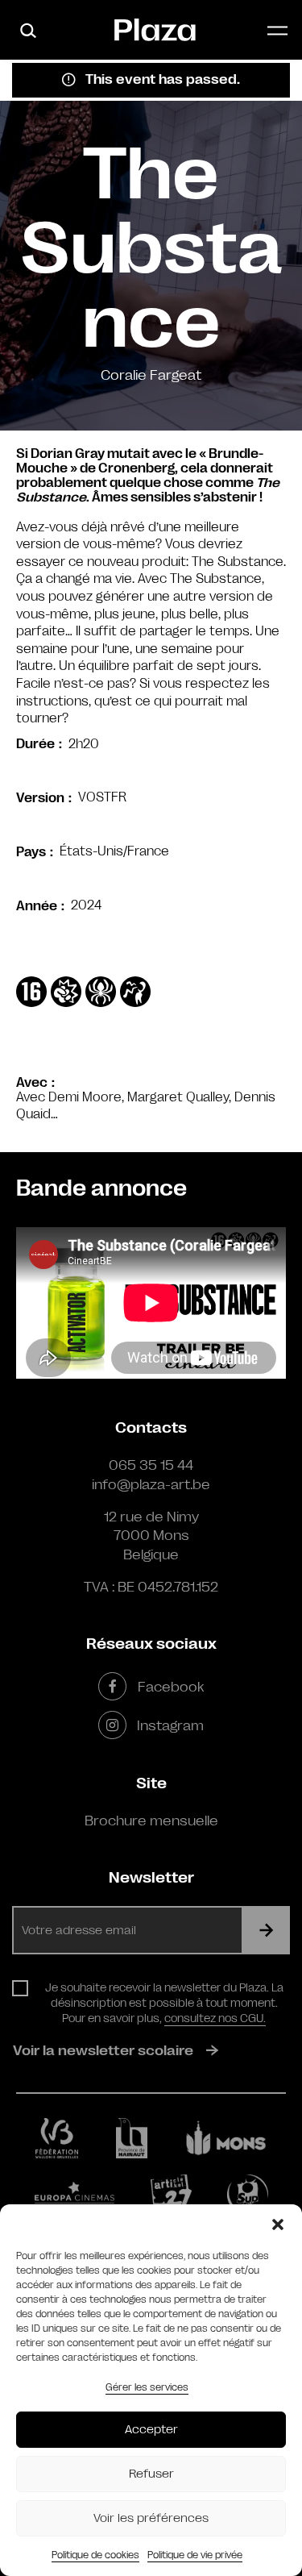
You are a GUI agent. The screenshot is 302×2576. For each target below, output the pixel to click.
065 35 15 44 (151, 1465)
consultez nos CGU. (215, 2018)
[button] (278, 2224)
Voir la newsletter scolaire (103, 2050)
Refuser (151, 2474)
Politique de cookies (95, 2555)
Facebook (170, 1687)
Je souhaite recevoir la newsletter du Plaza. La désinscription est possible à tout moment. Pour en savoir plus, (164, 2003)
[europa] (74, 2195)
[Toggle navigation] (277, 30)
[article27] (171, 2195)
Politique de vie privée (195, 2555)
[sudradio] (247, 2195)
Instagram (170, 1725)
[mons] (226, 2139)
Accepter (151, 2430)
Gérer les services (147, 2387)
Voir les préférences (151, 2518)
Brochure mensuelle (151, 1821)
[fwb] (57, 2138)
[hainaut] (132, 2138)
